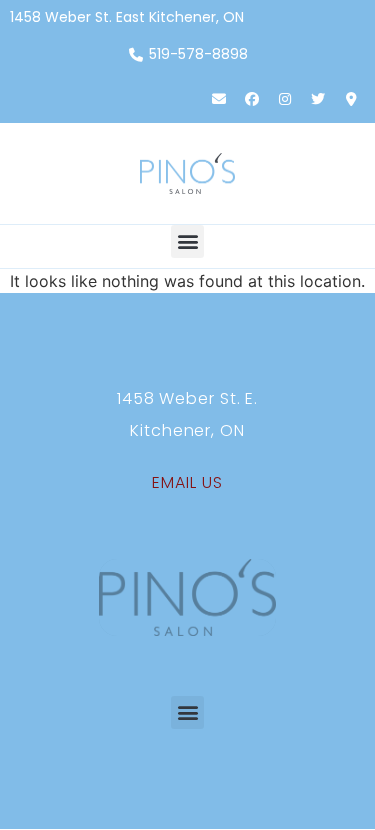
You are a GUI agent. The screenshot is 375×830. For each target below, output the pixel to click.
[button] (187, 241)
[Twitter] (318, 99)
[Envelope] (219, 99)
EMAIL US (187, 482)
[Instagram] (285, 99)
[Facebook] (252, 99)
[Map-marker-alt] (351, 99)
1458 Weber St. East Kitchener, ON (127, 17)
